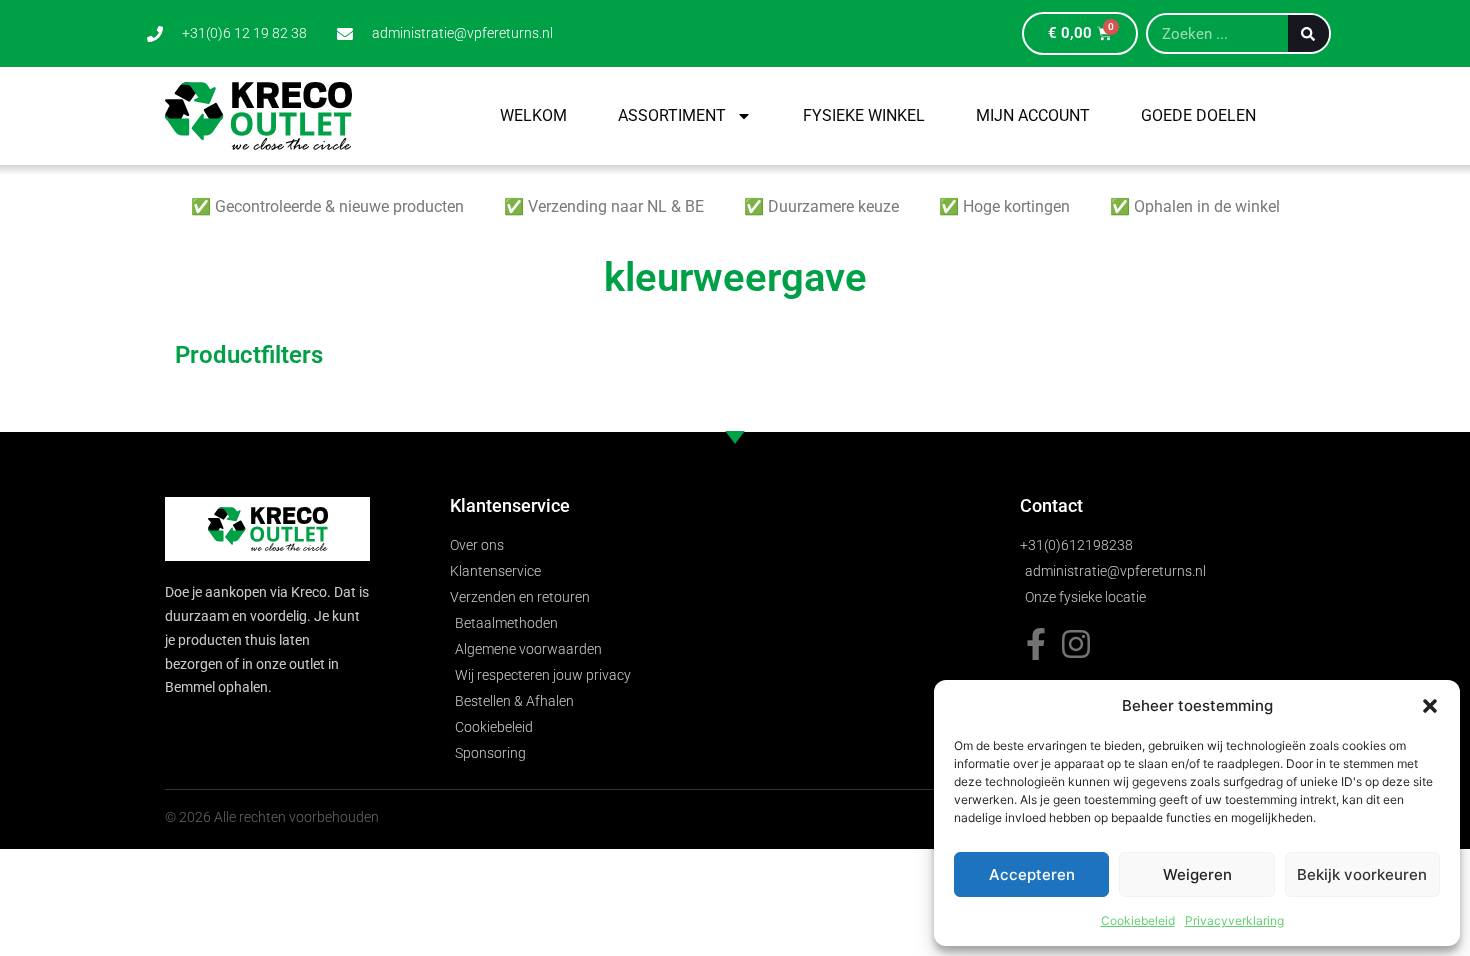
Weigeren (1197, 874)
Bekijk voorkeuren (1362, 874)
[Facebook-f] (1036, 644)
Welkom (533, 115)
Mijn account (1033, 115)
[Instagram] (1076, 644)
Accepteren (1032, 874)
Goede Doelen (1198, 115)
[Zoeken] (1308, 33)
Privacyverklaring (1234, 920)
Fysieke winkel (864, 115)
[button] (1430, 706)
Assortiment (672, 115)
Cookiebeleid (1138, 920)
